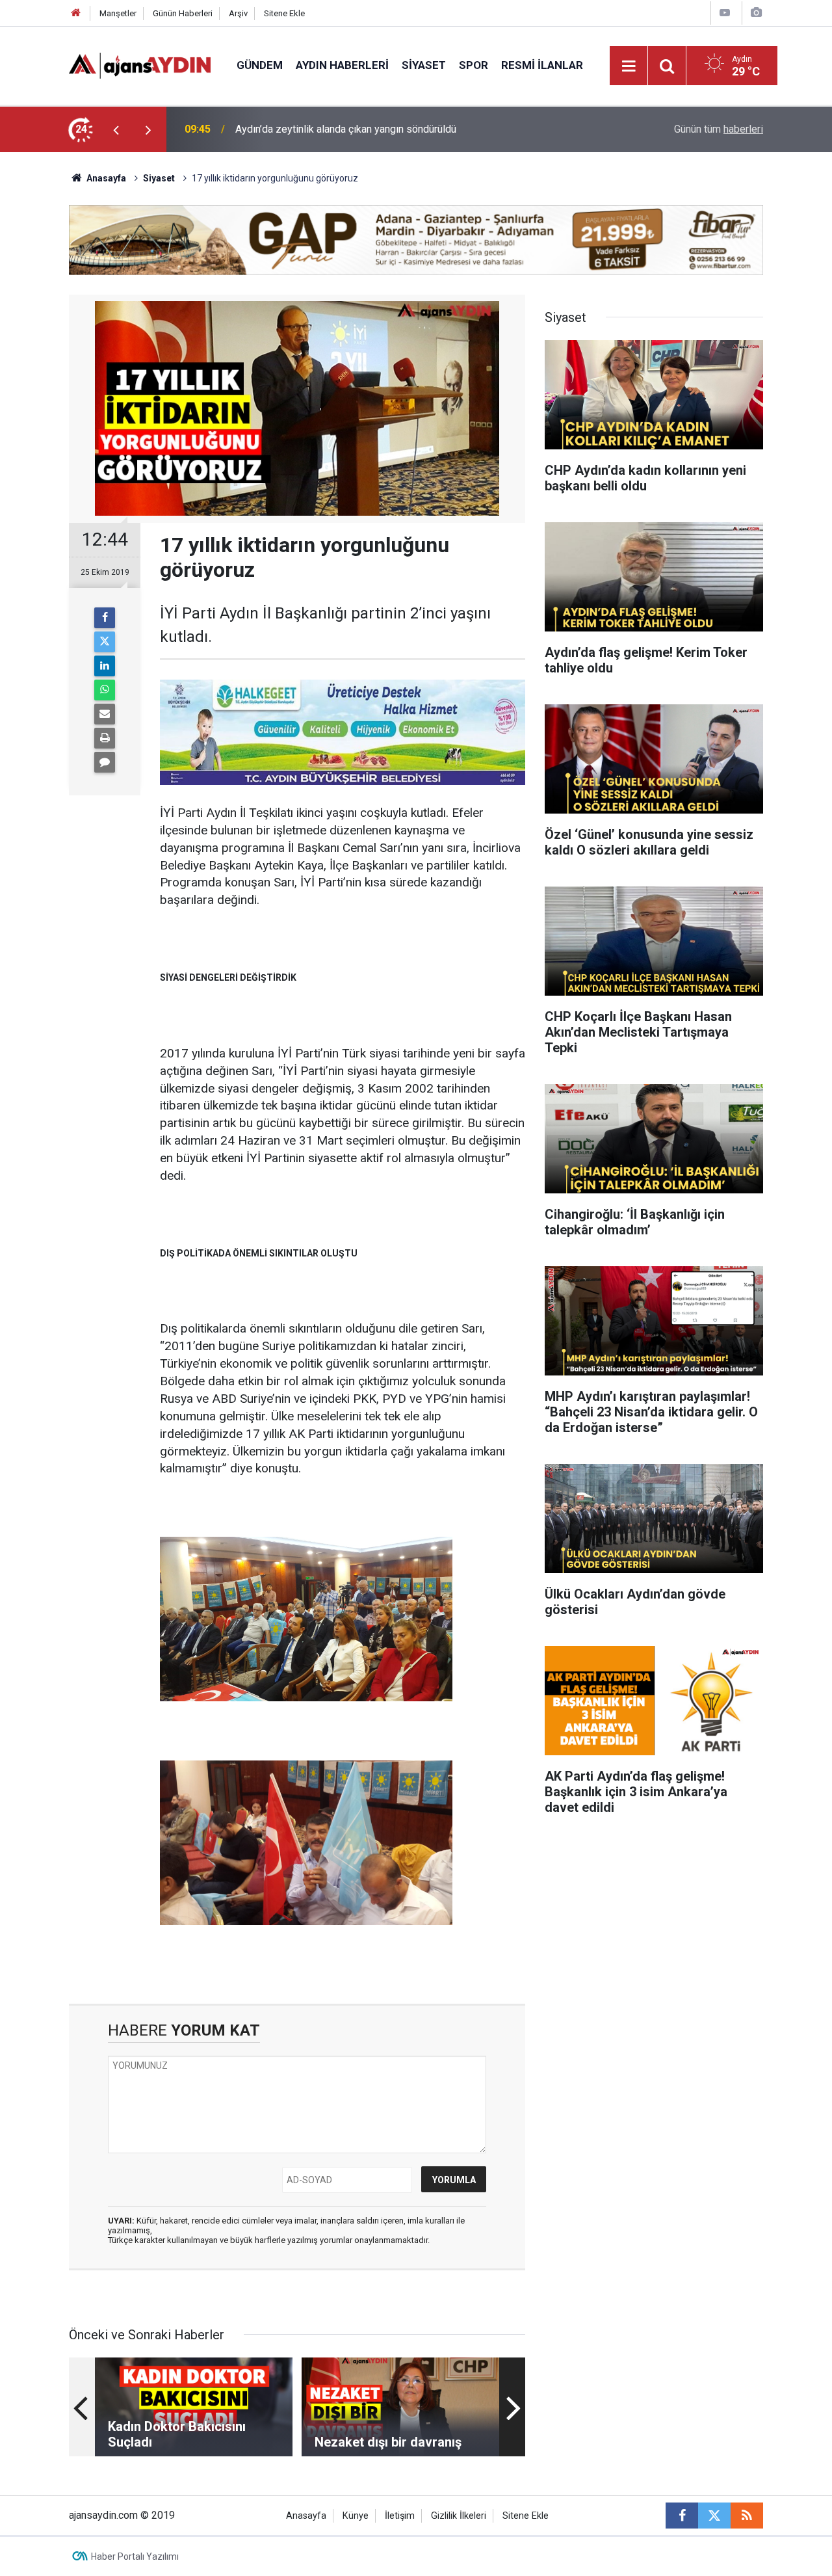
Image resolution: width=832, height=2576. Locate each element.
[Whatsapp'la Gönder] (105, 690)
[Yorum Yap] (105, 762)
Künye (356, 2516)
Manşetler (118, 13)
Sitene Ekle (284, 13)
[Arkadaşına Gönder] (105, 714)
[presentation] (116, 129)
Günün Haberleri (183, 13)
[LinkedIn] (105, 666)
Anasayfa (105, 178)
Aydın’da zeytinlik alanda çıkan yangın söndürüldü (346, 129)
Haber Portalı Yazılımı (135, 2556)
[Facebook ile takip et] (682, 2516)
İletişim (400, 2516)
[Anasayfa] (76, 13)
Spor (474, 65)
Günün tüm (719, 129)
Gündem (260, 65)
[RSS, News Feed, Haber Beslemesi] (747, 2516)
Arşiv (238, 13)
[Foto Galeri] (756, 13)
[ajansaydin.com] (140, 65)
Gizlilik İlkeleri (459, 2516)
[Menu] (629, 66)
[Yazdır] (105, 738)
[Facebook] (105, 618)
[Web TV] (725, 13)
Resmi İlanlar (542, 65)
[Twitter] (105, 642)
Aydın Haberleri (342, 65)
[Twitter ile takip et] (714, 2516)
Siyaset (424, 65)
